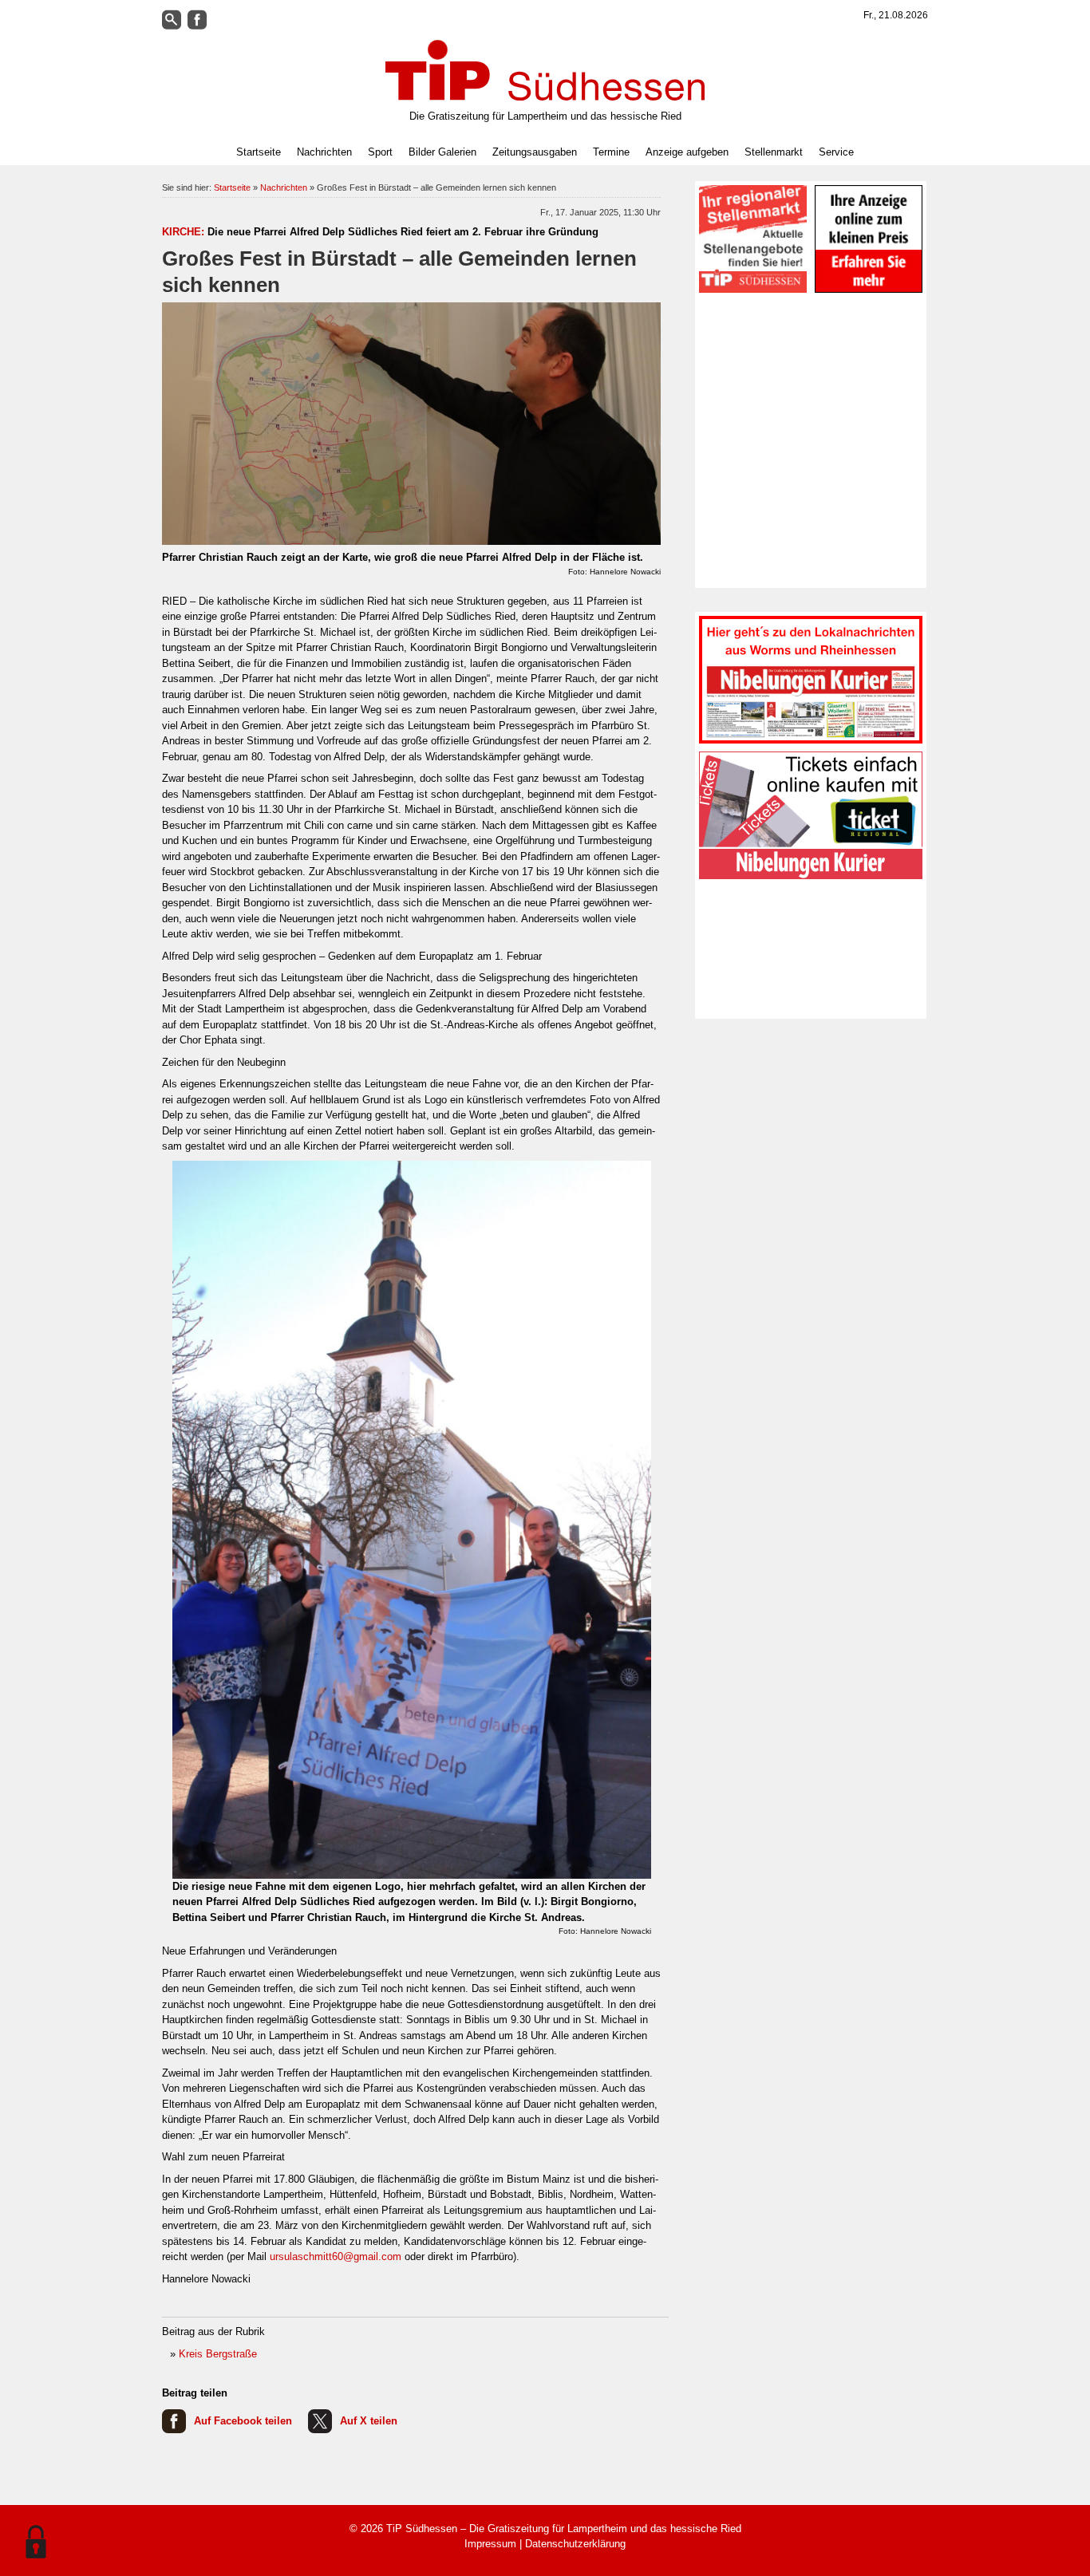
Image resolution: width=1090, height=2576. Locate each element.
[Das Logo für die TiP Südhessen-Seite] (545, 70)
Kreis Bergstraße (218, 2354)
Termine (611, 152)
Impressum (490, 2544)
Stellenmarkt (774, 152)
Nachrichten (284, 187)
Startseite (259, 152)
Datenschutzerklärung (575, 2544)
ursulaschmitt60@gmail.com (336, 2256)
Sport (380, 152)
